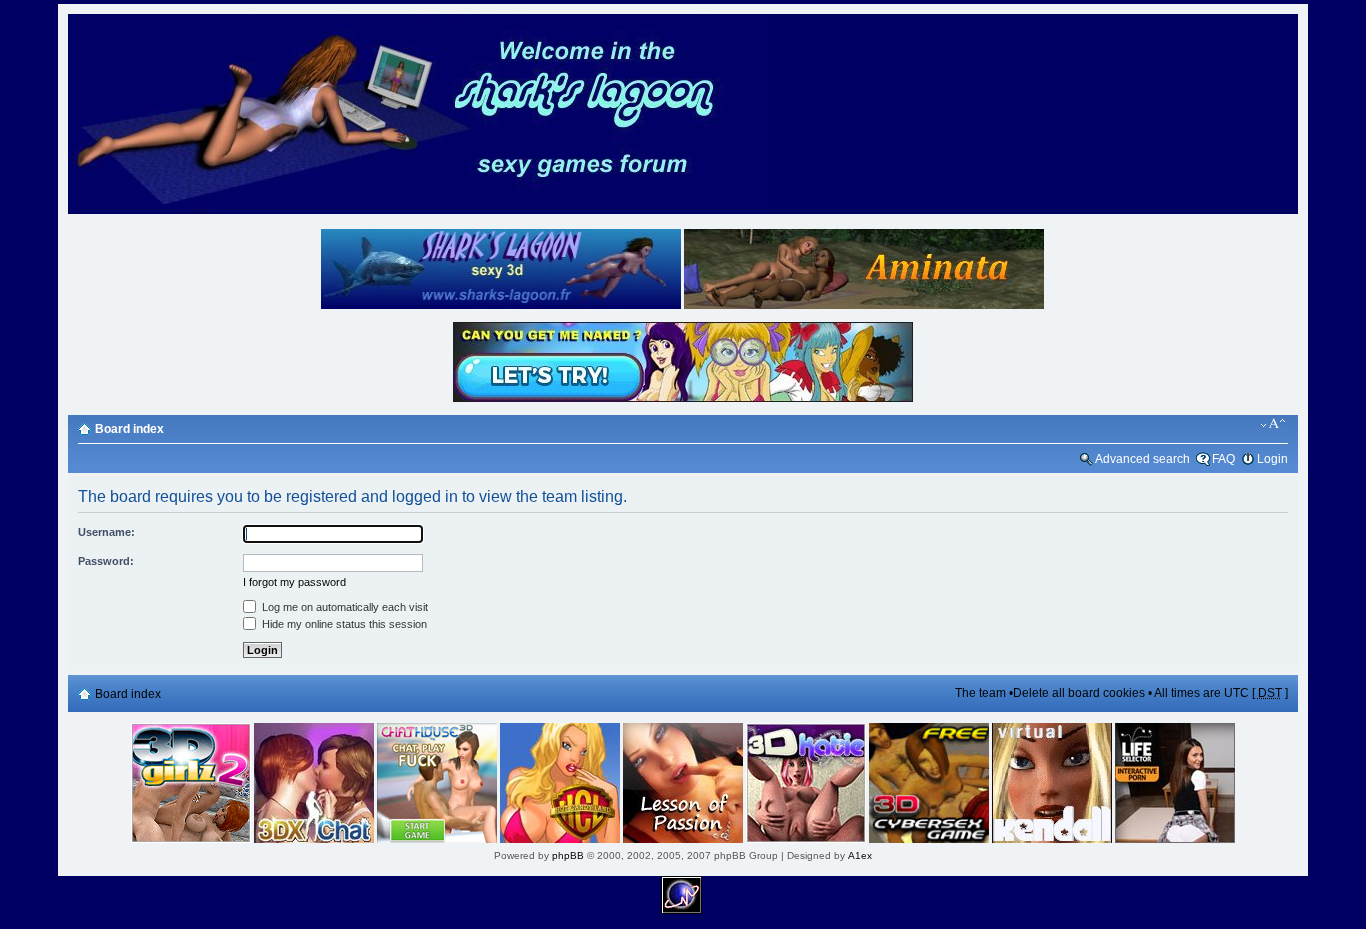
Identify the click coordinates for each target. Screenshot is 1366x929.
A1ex (860, 855)
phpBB (568, 855)
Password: (106, 561)
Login (1272, 459)
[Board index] (418, 210)
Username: (106, 532)
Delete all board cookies (1079, 693)
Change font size (1273, 424)
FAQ (1223, 459)
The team (980, 693)
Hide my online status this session (343, 624)
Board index (129, 429)
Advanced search (1142, 459)
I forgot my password (294, 582)
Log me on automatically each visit (343, 607)
